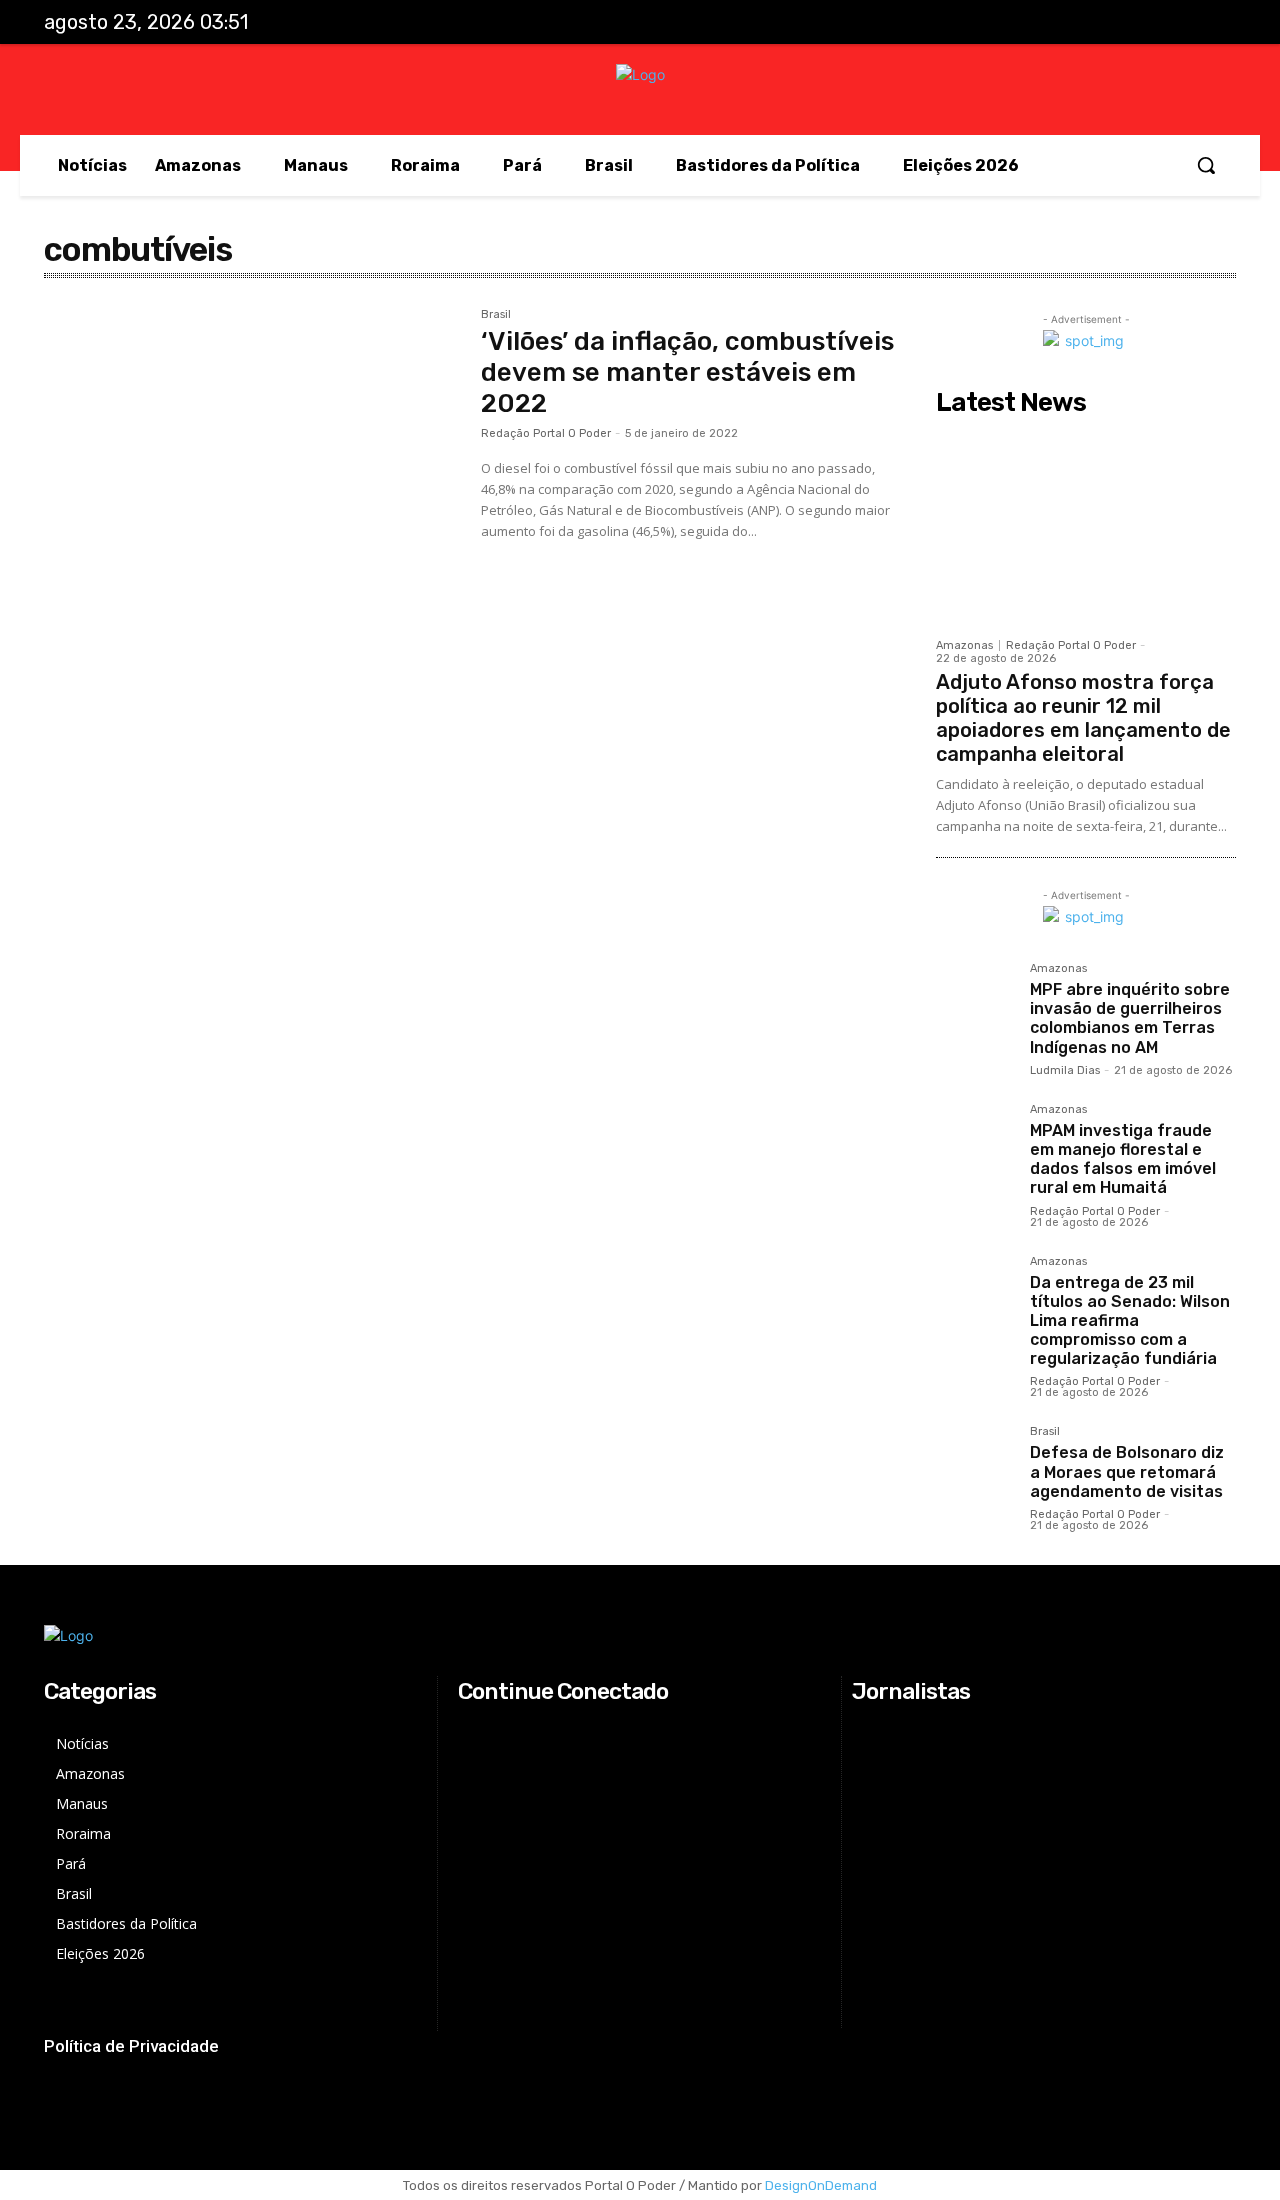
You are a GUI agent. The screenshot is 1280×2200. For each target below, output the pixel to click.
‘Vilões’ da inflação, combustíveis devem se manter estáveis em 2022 (687, 372)
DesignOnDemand (821, 2185)
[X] (1174, 23)
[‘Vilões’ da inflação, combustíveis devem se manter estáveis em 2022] (252, 447)
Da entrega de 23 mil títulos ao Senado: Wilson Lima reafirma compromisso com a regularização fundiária (1130, 1321)
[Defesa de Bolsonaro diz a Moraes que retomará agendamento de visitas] (975, 1465)
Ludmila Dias (1065, 1070)
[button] (1206, 165)
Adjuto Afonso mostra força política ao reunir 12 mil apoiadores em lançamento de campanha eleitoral (1083, 718)
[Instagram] (1132, 23)
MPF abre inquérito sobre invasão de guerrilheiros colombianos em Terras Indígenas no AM (1130, 1018)
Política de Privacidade (131, 2046)
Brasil (496, 315)
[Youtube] (1215, 23)
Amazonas (964, 645)
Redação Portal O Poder (546, 433)
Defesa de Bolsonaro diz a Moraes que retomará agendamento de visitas (1127, 1471)
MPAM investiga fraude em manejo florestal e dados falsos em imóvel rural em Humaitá (1123, 1159)
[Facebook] (1091, 23)
